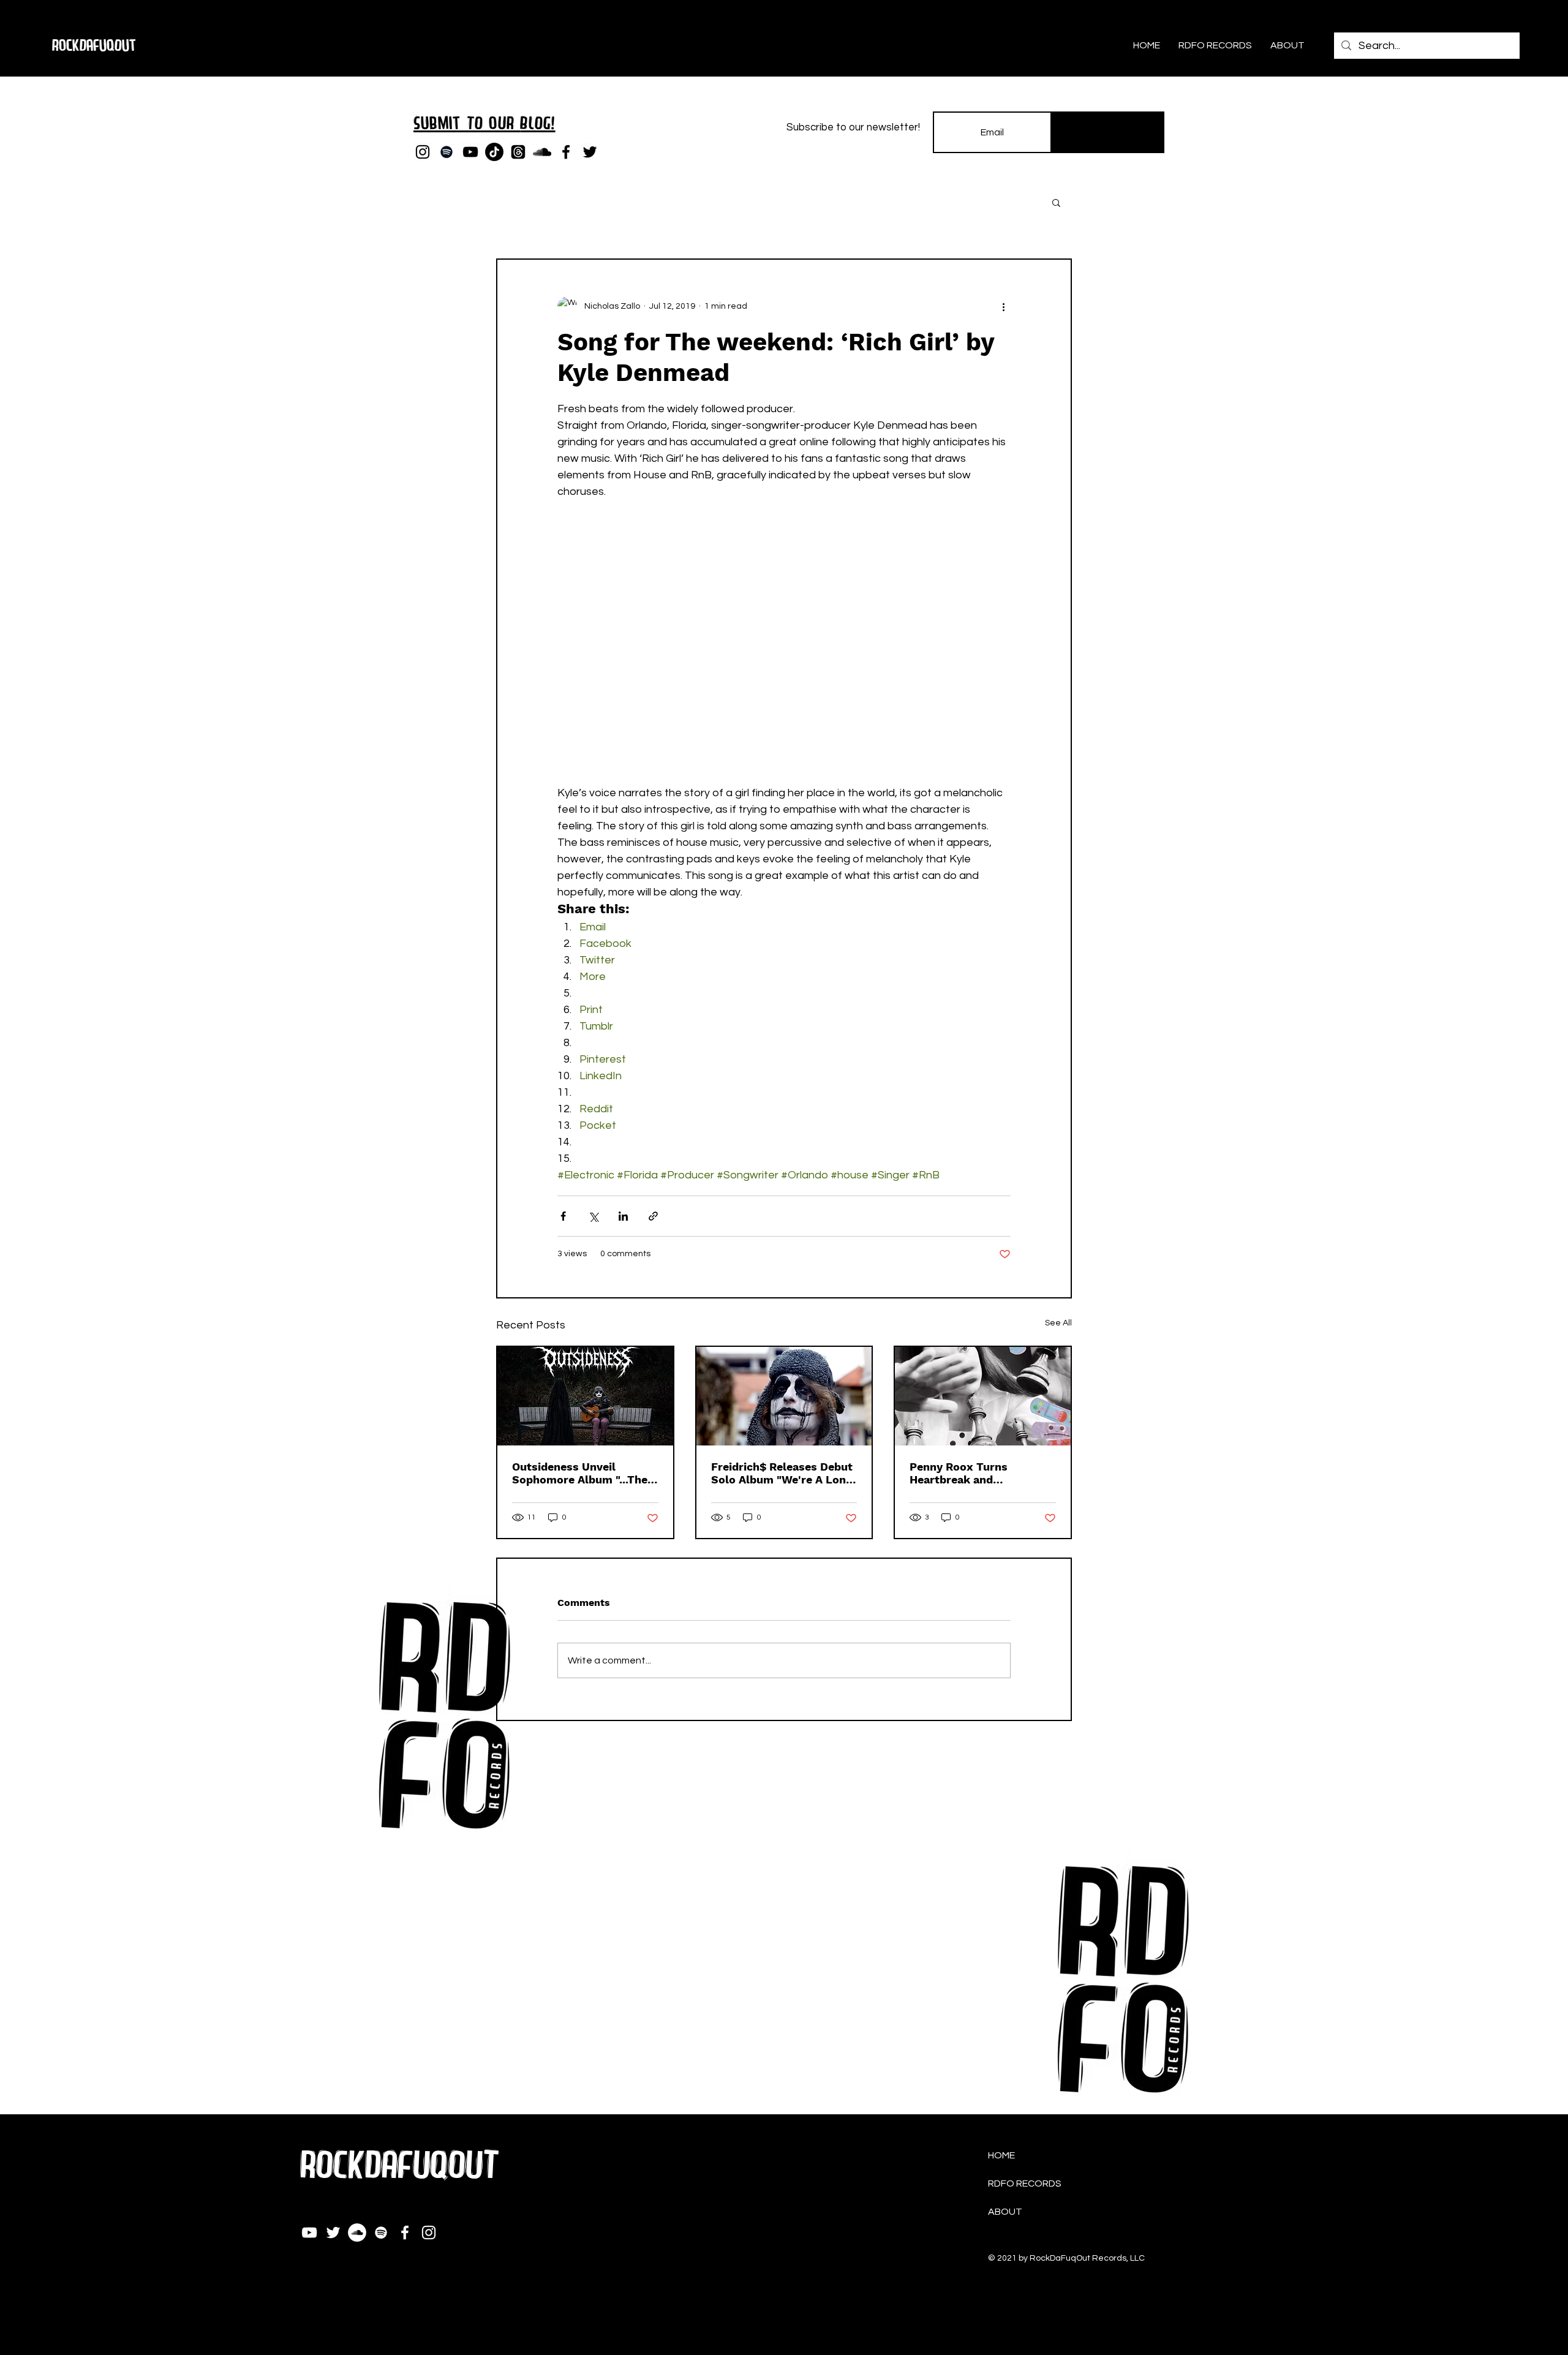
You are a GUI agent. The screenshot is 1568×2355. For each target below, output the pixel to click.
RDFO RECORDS (1025, 2184)
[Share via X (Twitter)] (593, 1216)
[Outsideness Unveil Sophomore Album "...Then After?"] (585, 1396)
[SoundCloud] (542, 152)
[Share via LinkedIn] (623, 1216)
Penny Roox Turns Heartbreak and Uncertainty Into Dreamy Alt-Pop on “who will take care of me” (981, 1473)
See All (1058, 1323)
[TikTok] (494, 152)
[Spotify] (447, 152)
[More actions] (1003, 306)
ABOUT (1005, 2212)
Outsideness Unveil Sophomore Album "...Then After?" (583, 1473)
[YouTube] (470, 152)
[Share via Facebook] (563, 1216)
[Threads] (518, 152)
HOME (1001, 2155)
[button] (1056, 202)
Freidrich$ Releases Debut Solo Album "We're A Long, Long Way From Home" (783, 1473)
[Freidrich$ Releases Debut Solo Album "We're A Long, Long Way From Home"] (784, 1396)
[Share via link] (653, 1216)
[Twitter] (590, 152)
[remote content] (784, 650)
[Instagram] (423, 152)
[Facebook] (566, 152)
